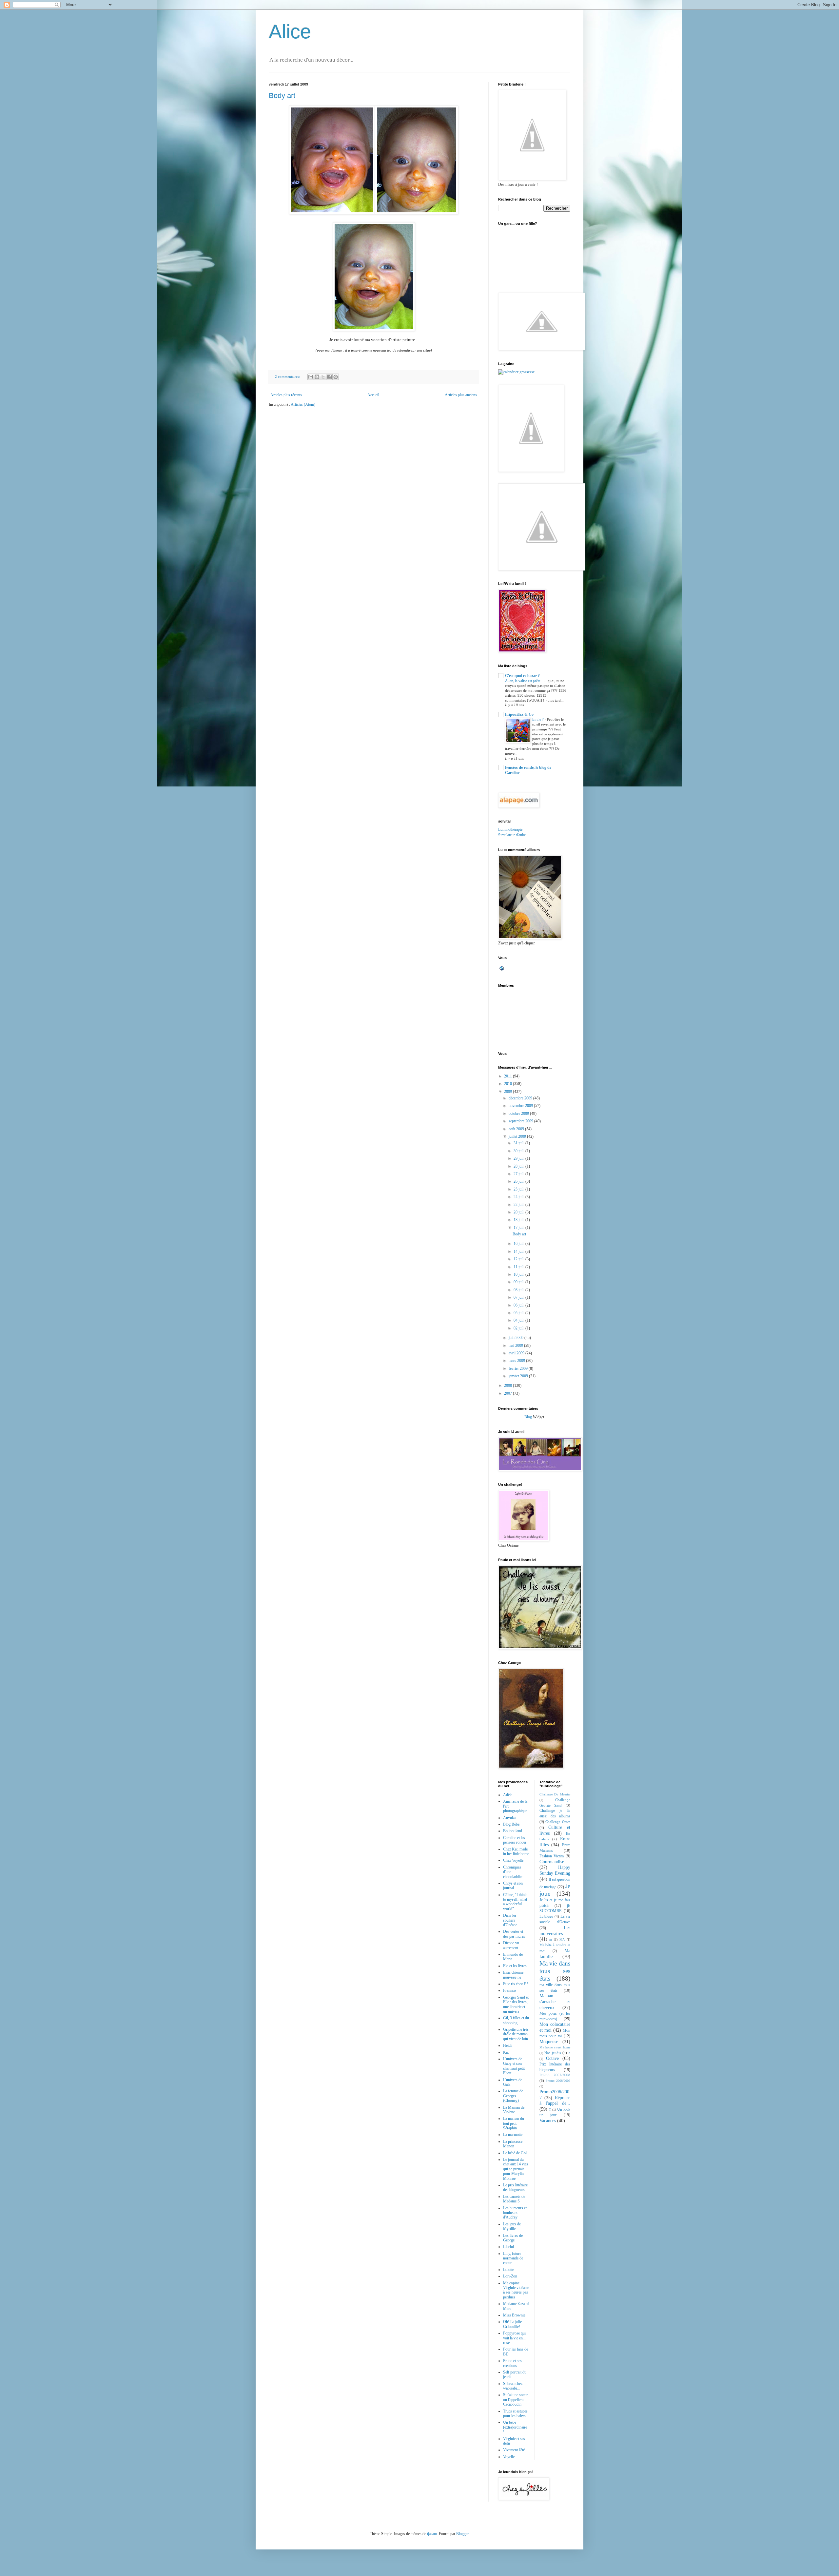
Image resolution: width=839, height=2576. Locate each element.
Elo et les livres (515, 1966)
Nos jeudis (553, 2053)
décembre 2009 (521, 1098)
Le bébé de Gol (515, 2153)
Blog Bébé (511, 1824)
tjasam (432, 2534)
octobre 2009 (519, 1114)
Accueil (373, 395)
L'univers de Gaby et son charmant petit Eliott (514, 2066)
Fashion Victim (552, 1856)
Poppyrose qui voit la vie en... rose (514, 2338)
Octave (552, 2058)
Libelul (508, 2247)
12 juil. (519, 1259)
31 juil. (519, 1143)
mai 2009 (516, 1346)
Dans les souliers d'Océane (510, 1920)
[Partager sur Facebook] (329, 377)
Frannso (509, 1990)
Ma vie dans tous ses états (555, 1971)
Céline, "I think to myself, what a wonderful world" (515, 1902)
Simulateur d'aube (512, 835)
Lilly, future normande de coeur (513, 2258)
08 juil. (519, 1290)
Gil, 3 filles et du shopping (516, 2020)
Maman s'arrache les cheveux (555, 2002)
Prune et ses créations (512, 2363)
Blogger (462, 2534)
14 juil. (519, 1251)
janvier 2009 (519, 1376)
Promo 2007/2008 (555, 2075)
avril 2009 (517, 1353)
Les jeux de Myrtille (512, 2226)
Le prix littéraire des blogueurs (515, 2187)
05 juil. (519, 1313)
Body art (282, 96)
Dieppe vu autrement (511, 1945)
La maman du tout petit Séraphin (514, 2123)
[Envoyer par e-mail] (311, 377)
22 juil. (519, 1205)
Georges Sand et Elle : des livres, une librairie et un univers (516, 2004)
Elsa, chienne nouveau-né (513, 1975)
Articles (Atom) (303, 404)
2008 (508, 1385)
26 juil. (519, 1181)
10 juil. (519, 1274)
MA (562, 1939)
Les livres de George (513, 2238)
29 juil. (519, 1158)
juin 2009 (517, 1338)
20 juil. (519, 1212)
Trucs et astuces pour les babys (515, 2413)
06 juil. (519, 1305)
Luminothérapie (510, 829)
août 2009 (517, 1129)
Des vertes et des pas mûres (514, 1934)
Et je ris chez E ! (516, 1984)
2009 (508, 1092)
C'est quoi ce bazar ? (522, 676)
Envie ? (538, 719)
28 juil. (519, 1166)
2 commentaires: (288, 377)
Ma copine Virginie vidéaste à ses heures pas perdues (516, 2290)
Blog (528, 1417)
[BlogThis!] (317, 377)
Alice (290, 32)
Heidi (507, 2045)
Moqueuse (549, 2042)
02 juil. (519, 1328)
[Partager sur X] (323, 377)
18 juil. (519, 1220)
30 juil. (519, 1151)
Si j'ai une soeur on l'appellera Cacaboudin (515, 2400)
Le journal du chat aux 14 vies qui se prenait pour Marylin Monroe (516, 2169)
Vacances (548, 2121)
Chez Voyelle (513, 1860)
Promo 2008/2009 (558, 2081)
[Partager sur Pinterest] (336, 377)
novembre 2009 (521, 1106)
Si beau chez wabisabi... (513, 2386)
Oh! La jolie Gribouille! (512, 2324)
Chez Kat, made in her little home (516, 1851)
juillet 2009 (518, 1136)
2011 (508, 1076)
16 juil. (519, 1244)
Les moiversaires (555, 1930)
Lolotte (508, 2270)
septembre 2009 (521, 1121)
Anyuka (509, 1818)
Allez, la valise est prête (523, 681)
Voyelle (509, 2457)
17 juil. (519, 1228)
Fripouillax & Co (519, 714)
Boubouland (513, 1831)
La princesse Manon (513, 2144)
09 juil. (519, 1282)
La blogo (546, 1916)
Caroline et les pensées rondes (515, 1840)
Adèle (508, 1795)
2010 (508, 1084)
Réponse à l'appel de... (555, 2101)
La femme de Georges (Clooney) (513, 2096)
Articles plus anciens (461, 395)
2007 (508, 1393)
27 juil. (519, 1174)
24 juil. (519, 1197)
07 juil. (519, 1297)
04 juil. (519, 1320)
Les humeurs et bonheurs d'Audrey (515, 2213)
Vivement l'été (514, 2450)
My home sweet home (555, 2047)
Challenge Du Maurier (555, 1794)
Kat (506, 2052)
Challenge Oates (558, 1822)
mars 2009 (517, 1361)
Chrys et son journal (513, 1886)
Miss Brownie (514, 2315)
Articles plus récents (286, 395)
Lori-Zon (510, 2276)
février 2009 (519, 1368)
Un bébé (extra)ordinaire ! (515, 2427)
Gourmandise (552, 1862)
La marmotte (513, 2135)
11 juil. (519, 1267)
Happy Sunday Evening (555, 1870)
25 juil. (519, 1189)
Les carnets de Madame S (514, 2199)
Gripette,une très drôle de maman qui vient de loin (516, 2034)
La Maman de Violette (514, 2110)
